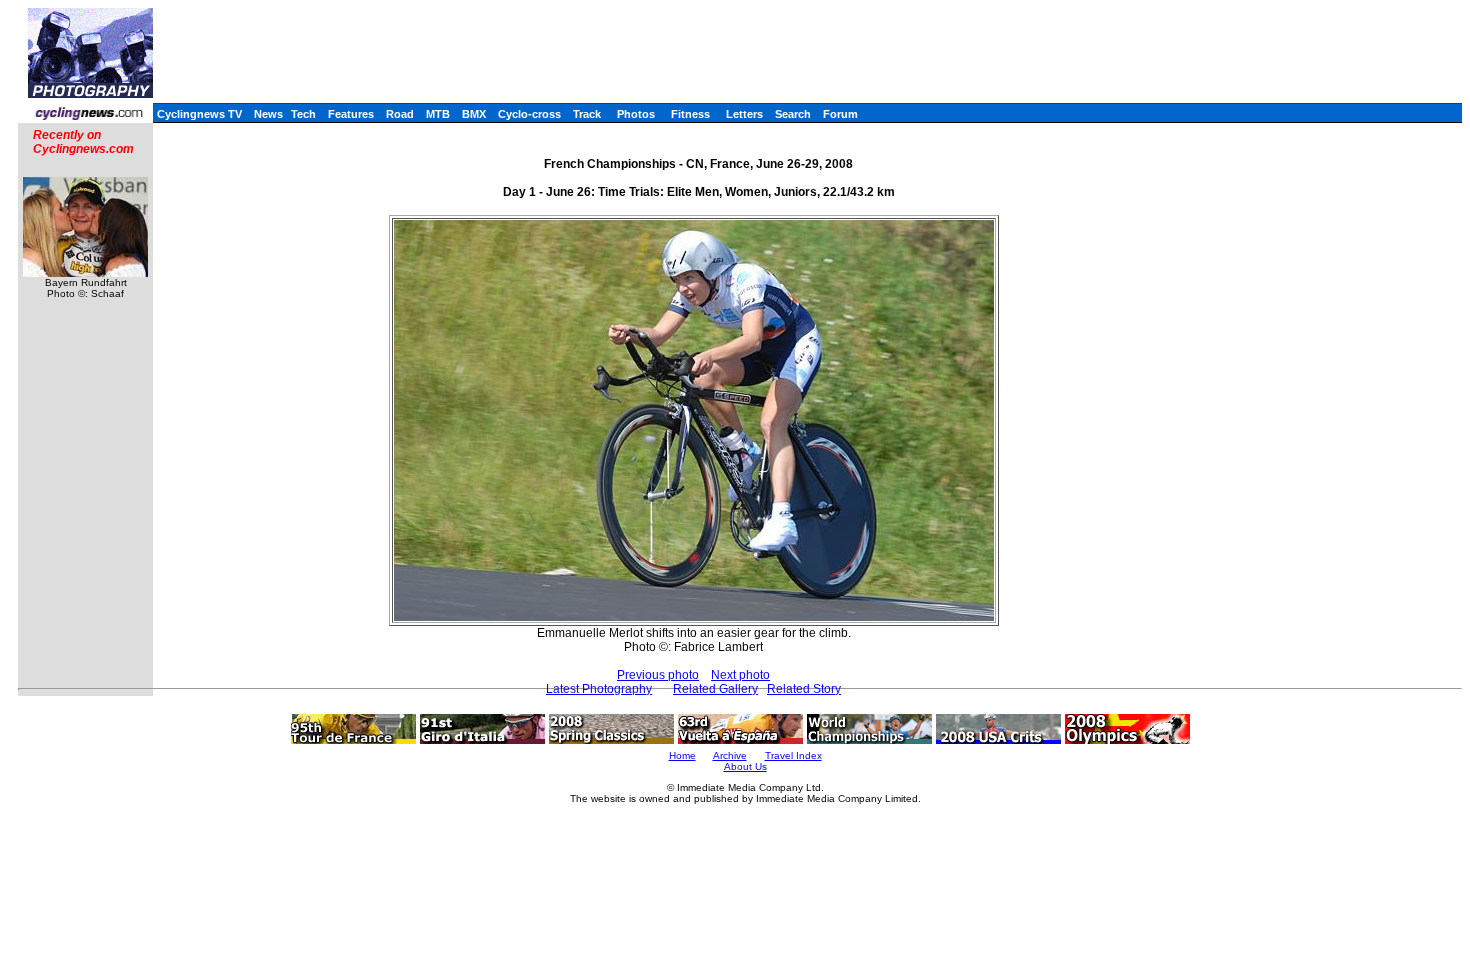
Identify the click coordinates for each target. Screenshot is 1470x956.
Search (793, 114)
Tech (303, 114)
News (268, 114)
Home (682, 755)
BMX (474, 114)
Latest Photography (599, 689)
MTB (438, 114)
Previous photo (658, 675)
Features (351, 114)
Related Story (804, 689)
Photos (636, 114)
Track (587, 114)
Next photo (740, 675)
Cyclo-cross (529, 114)
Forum (840, 114)
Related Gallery (715, 689)
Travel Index (793, 755)
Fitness (690, 114)
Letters (744, 114)
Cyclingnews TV (199, 114)
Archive (730, 755)
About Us (745, 766)
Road (400, 114)
